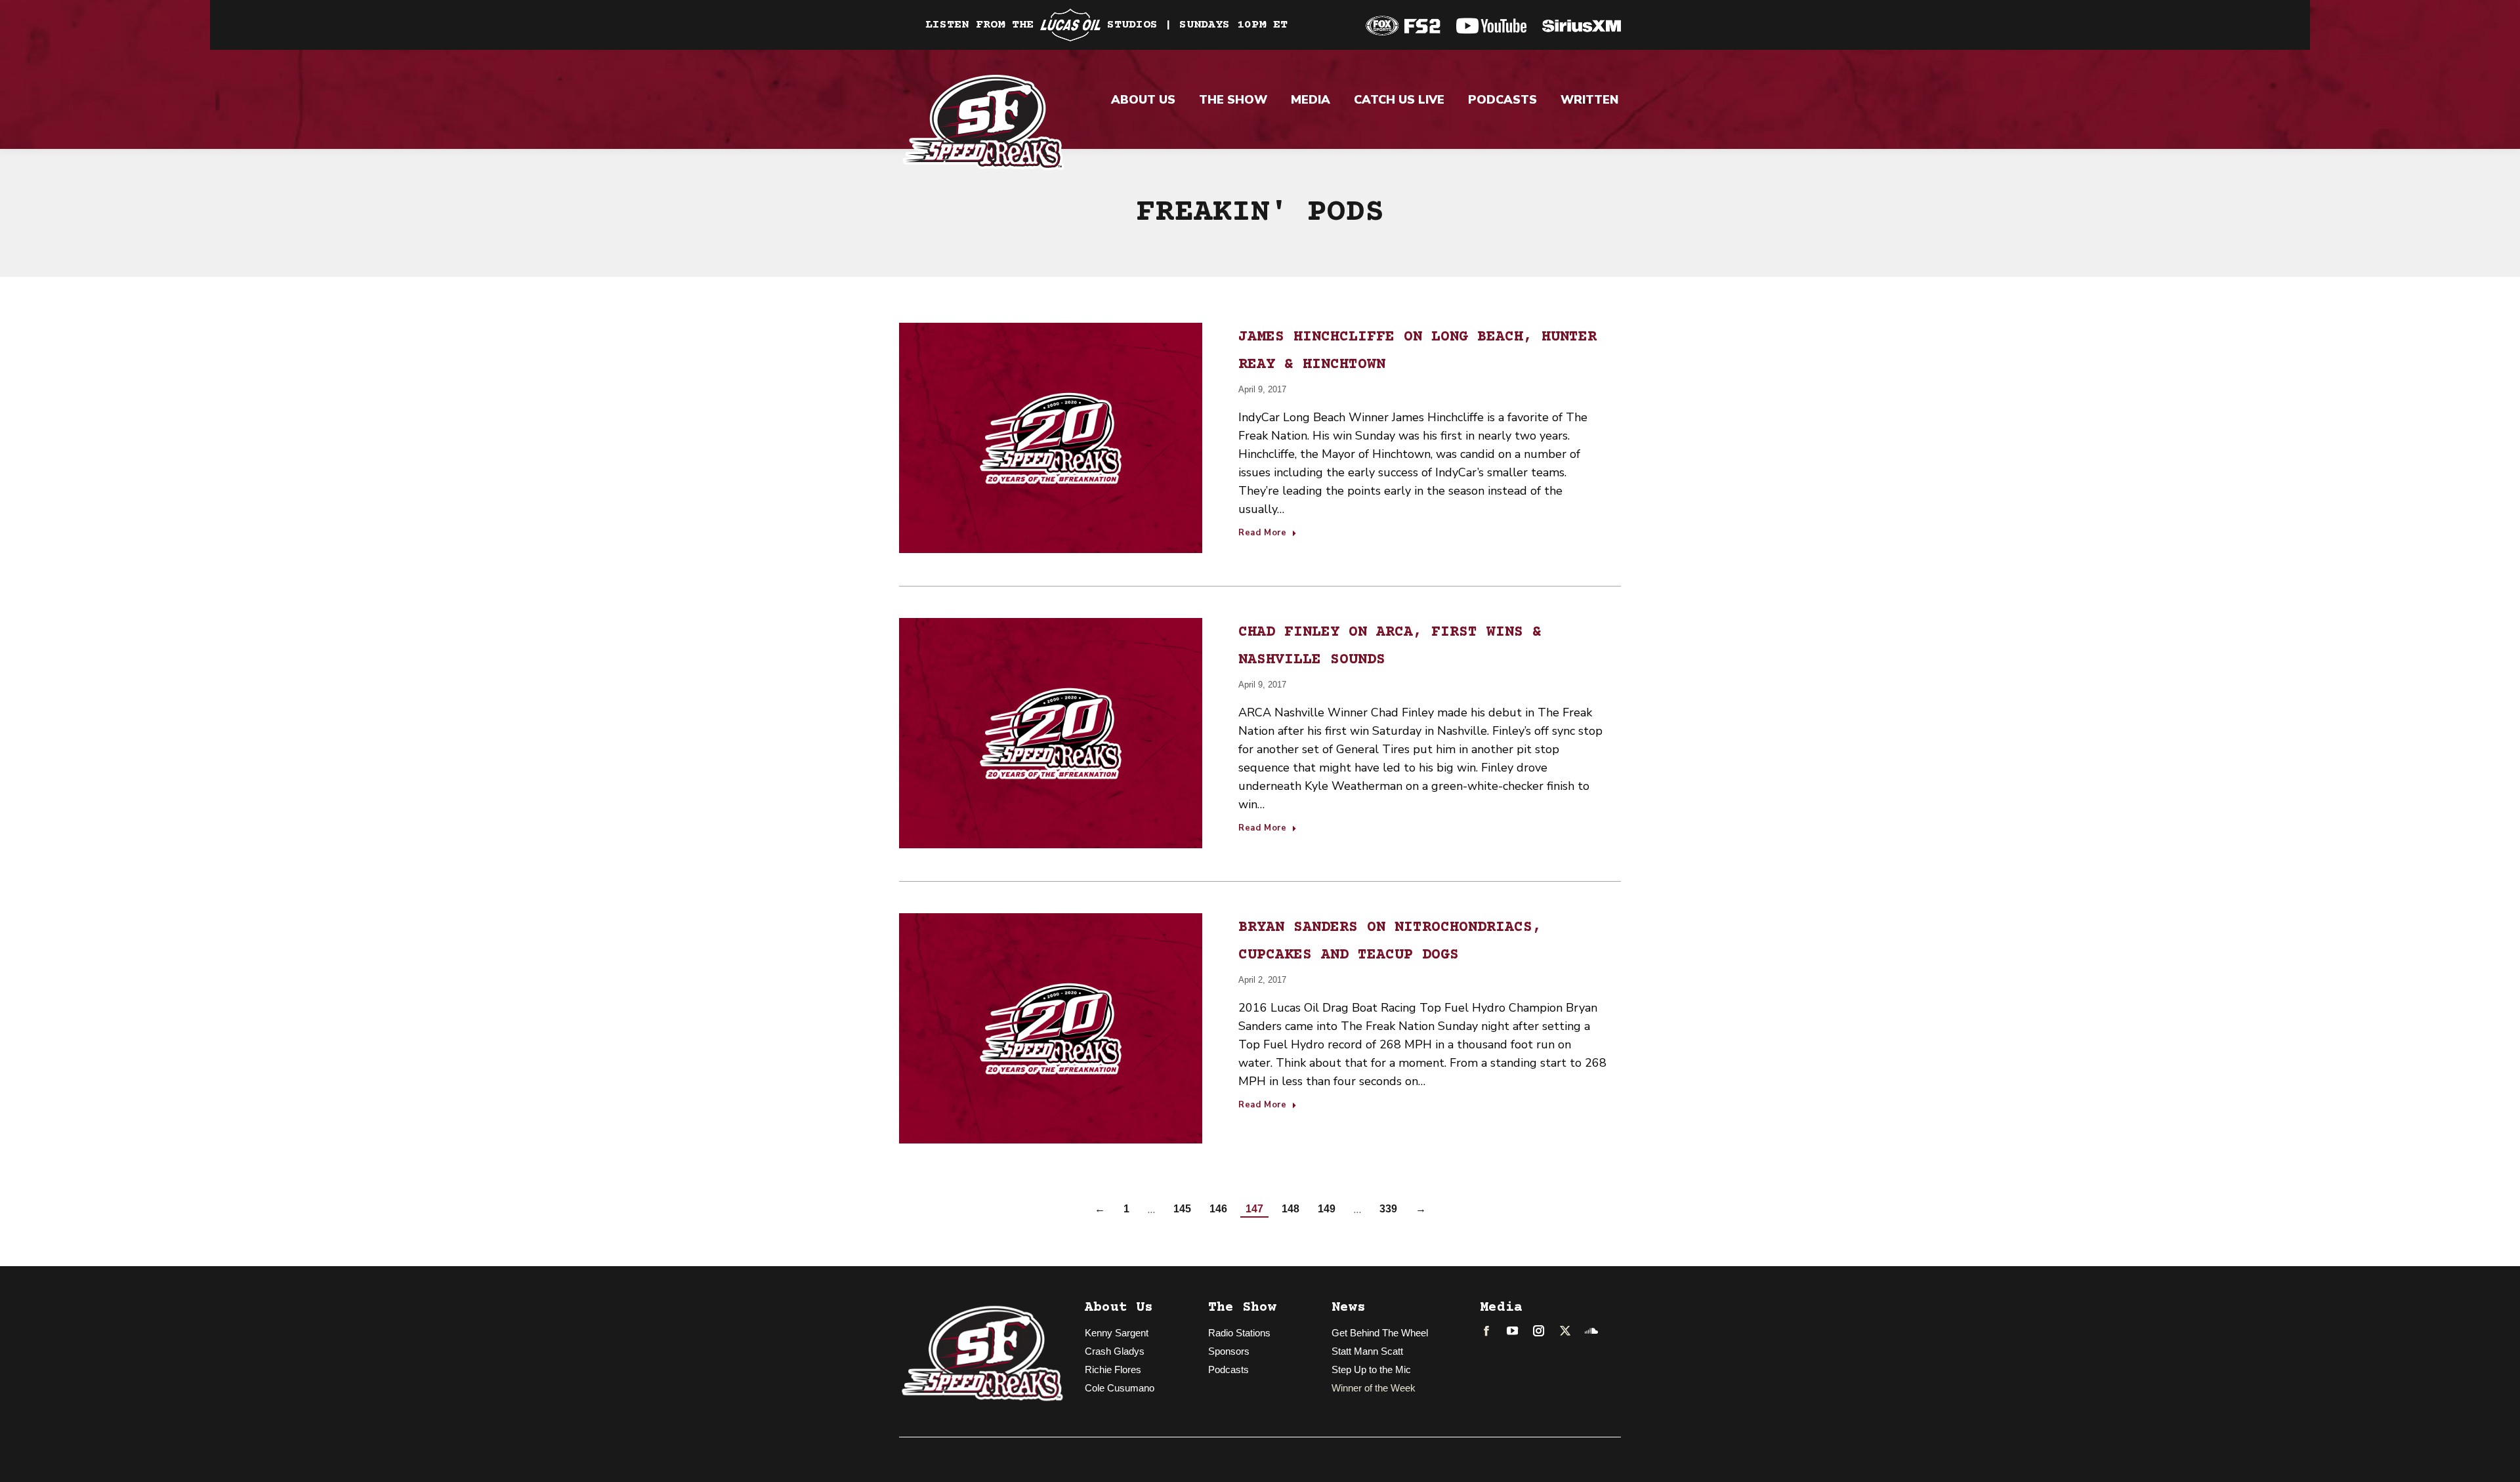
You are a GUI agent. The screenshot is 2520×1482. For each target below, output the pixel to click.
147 (1254, 1209)
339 (1388, 1209)
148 (1291, 1209)
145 (1182, 1209)
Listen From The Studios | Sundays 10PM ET (1106, 25)
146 (1218, 1209)
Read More (1263, 533)
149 (1327, 1209)
